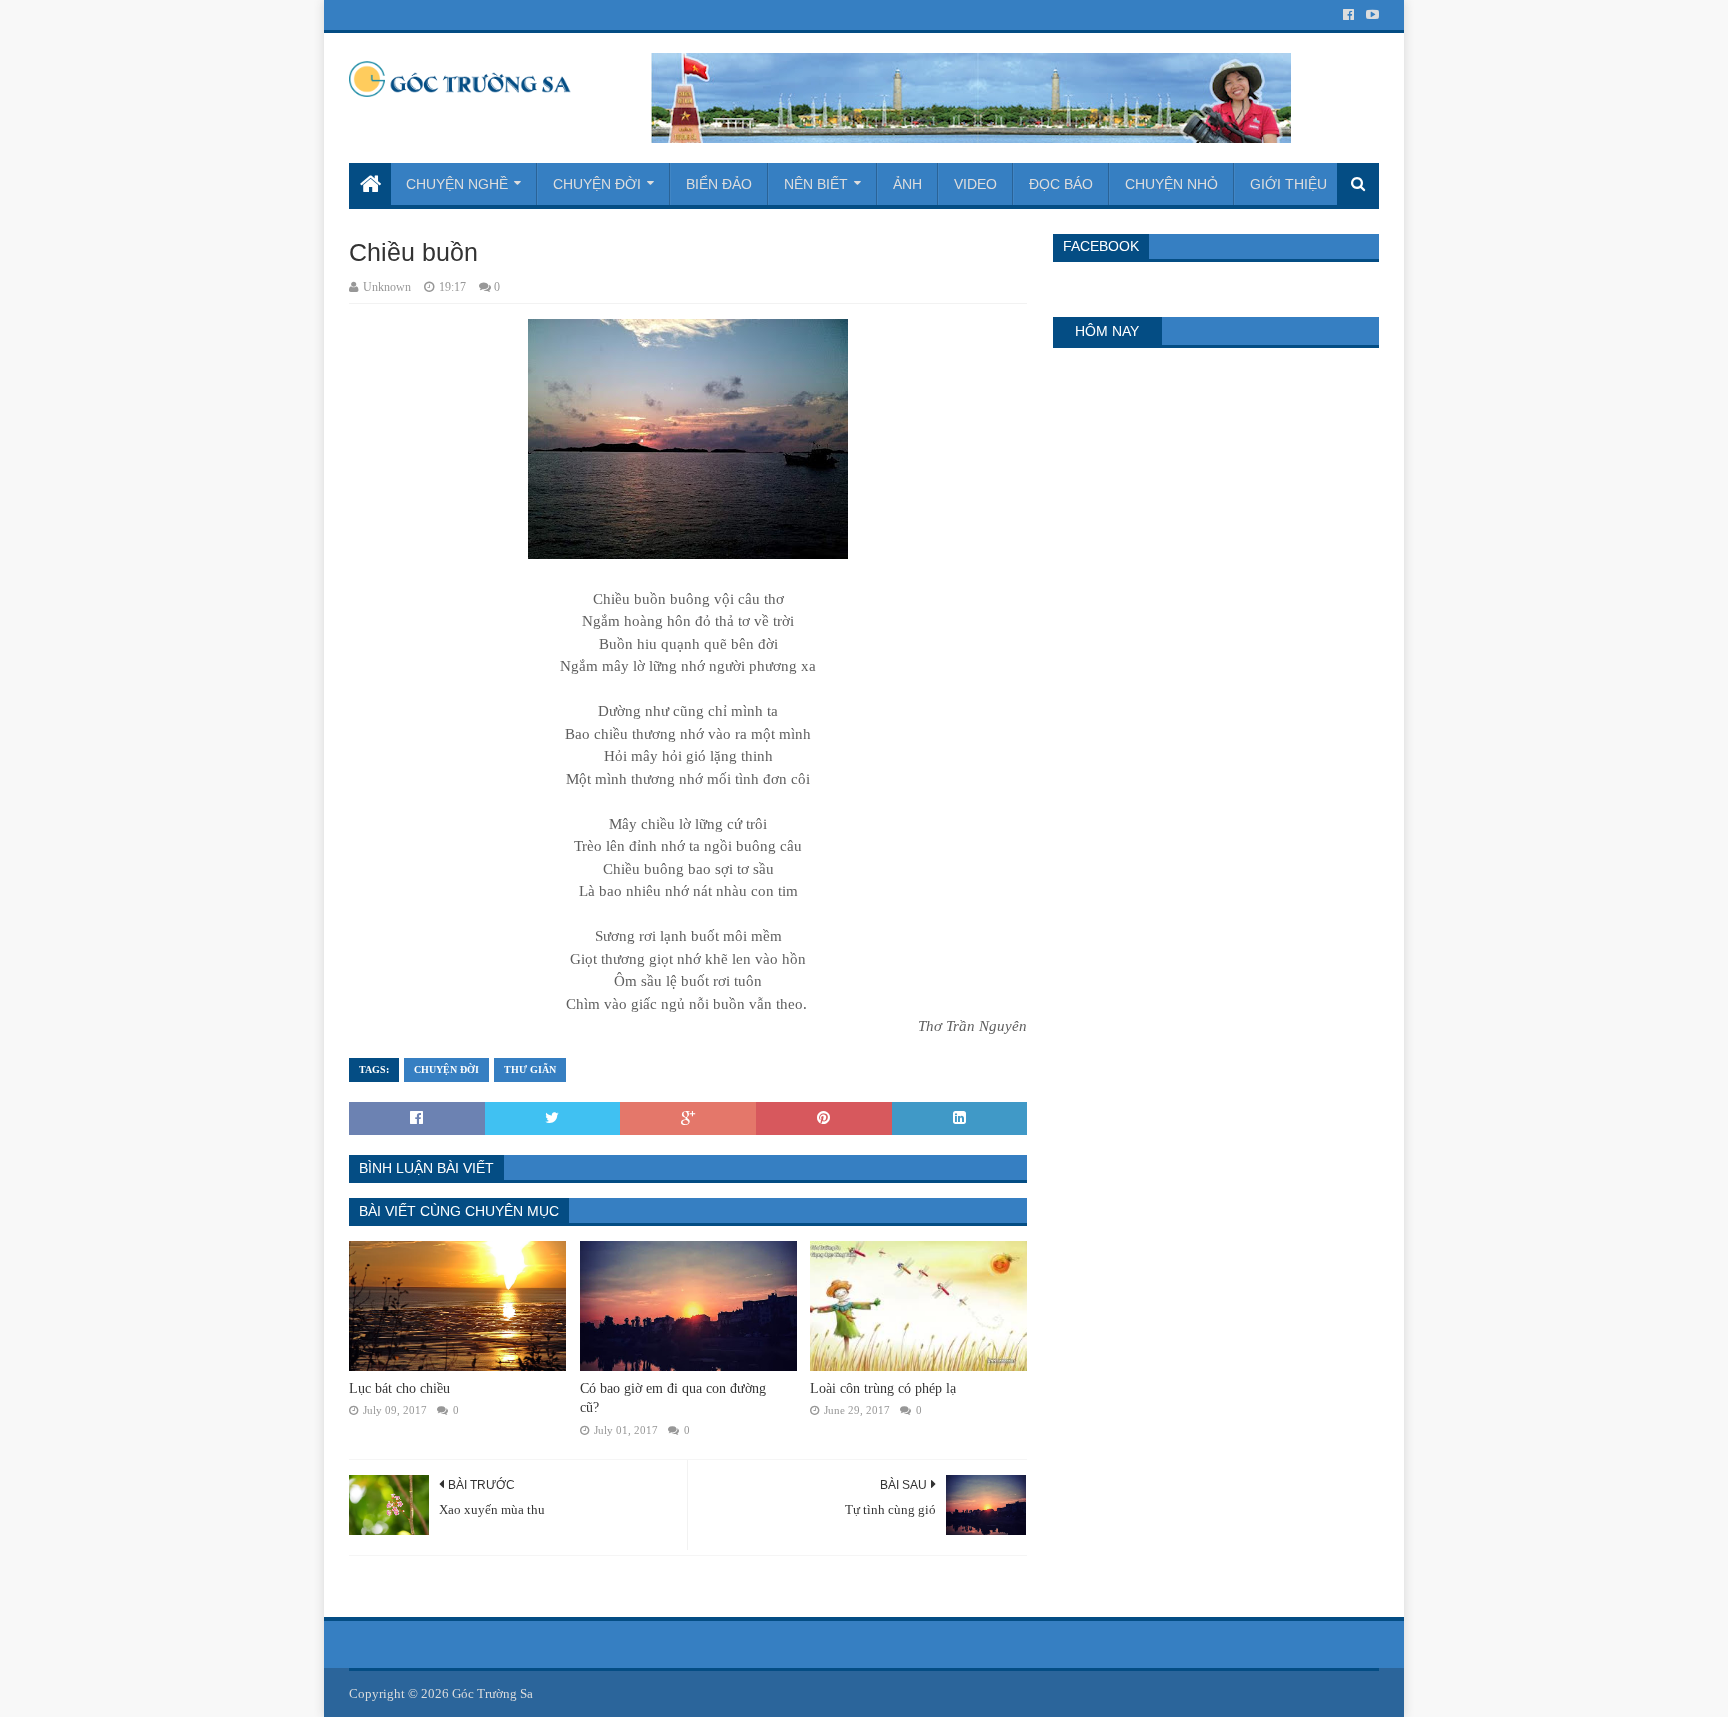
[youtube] (1370, 15)
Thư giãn (530, 1069)
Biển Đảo (719, 184)
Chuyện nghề (457, 184)
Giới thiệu (1288, 184)
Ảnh (907, 184)
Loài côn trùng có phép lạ (883, 1388)
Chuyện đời (597, 184)
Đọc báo (1061, 184)
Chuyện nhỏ (1171, 184)
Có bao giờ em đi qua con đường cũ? (673, 1398)
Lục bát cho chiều (399, 1388)
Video (975, 184)
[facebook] (1348, 15)
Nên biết (816, 184)
